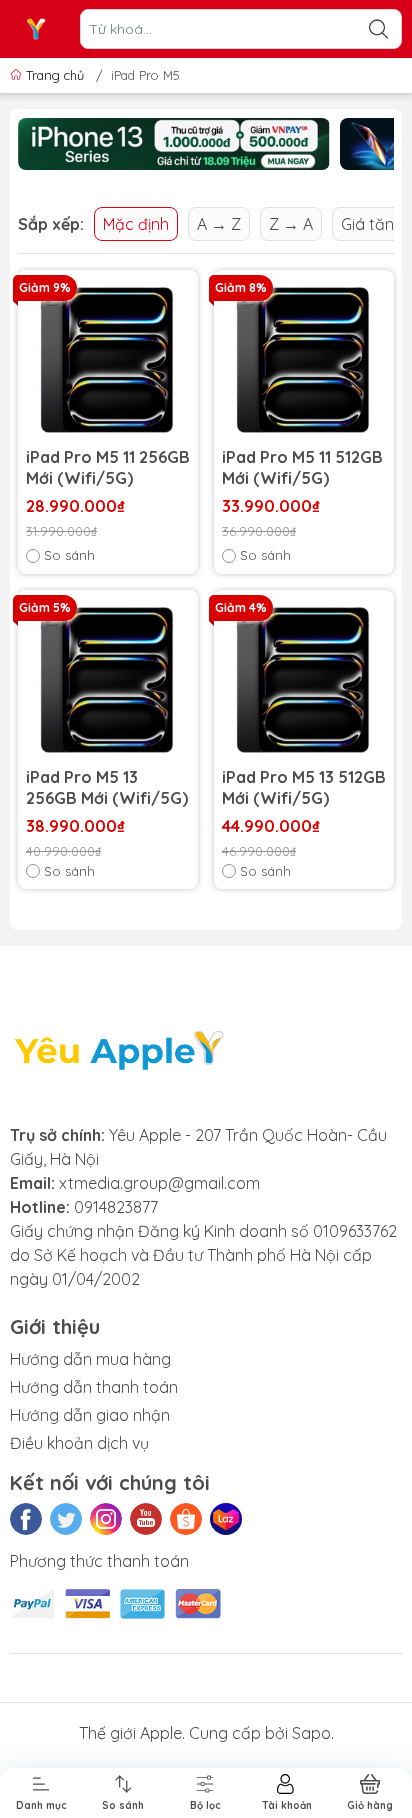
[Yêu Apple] (36, 29)
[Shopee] (186, 1519)
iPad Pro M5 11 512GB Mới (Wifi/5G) (302, 467)
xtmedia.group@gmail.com (159, 1183)
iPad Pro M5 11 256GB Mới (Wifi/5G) (108, 467)
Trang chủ (55, 75)
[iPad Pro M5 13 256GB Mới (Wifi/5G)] (108, 680)
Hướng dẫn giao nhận (90, 1415)
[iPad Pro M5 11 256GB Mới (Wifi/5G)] (108, 360)
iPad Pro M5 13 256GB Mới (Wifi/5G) (107, 787)
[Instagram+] (106, 1519)
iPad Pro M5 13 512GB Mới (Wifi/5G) (304, 787)
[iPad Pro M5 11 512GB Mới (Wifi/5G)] (304, 360)
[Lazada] (226, 1519)
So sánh (69, 555)
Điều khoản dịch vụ (79, 1443)
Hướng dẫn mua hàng (90, 1359)
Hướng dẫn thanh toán (94, 1387)
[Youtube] (146, 1519)
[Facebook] (26, 1519)
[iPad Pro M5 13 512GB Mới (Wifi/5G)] (304, 680)
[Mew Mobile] (174, 144)
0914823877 (116, 1207)
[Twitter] (66, 1519)
